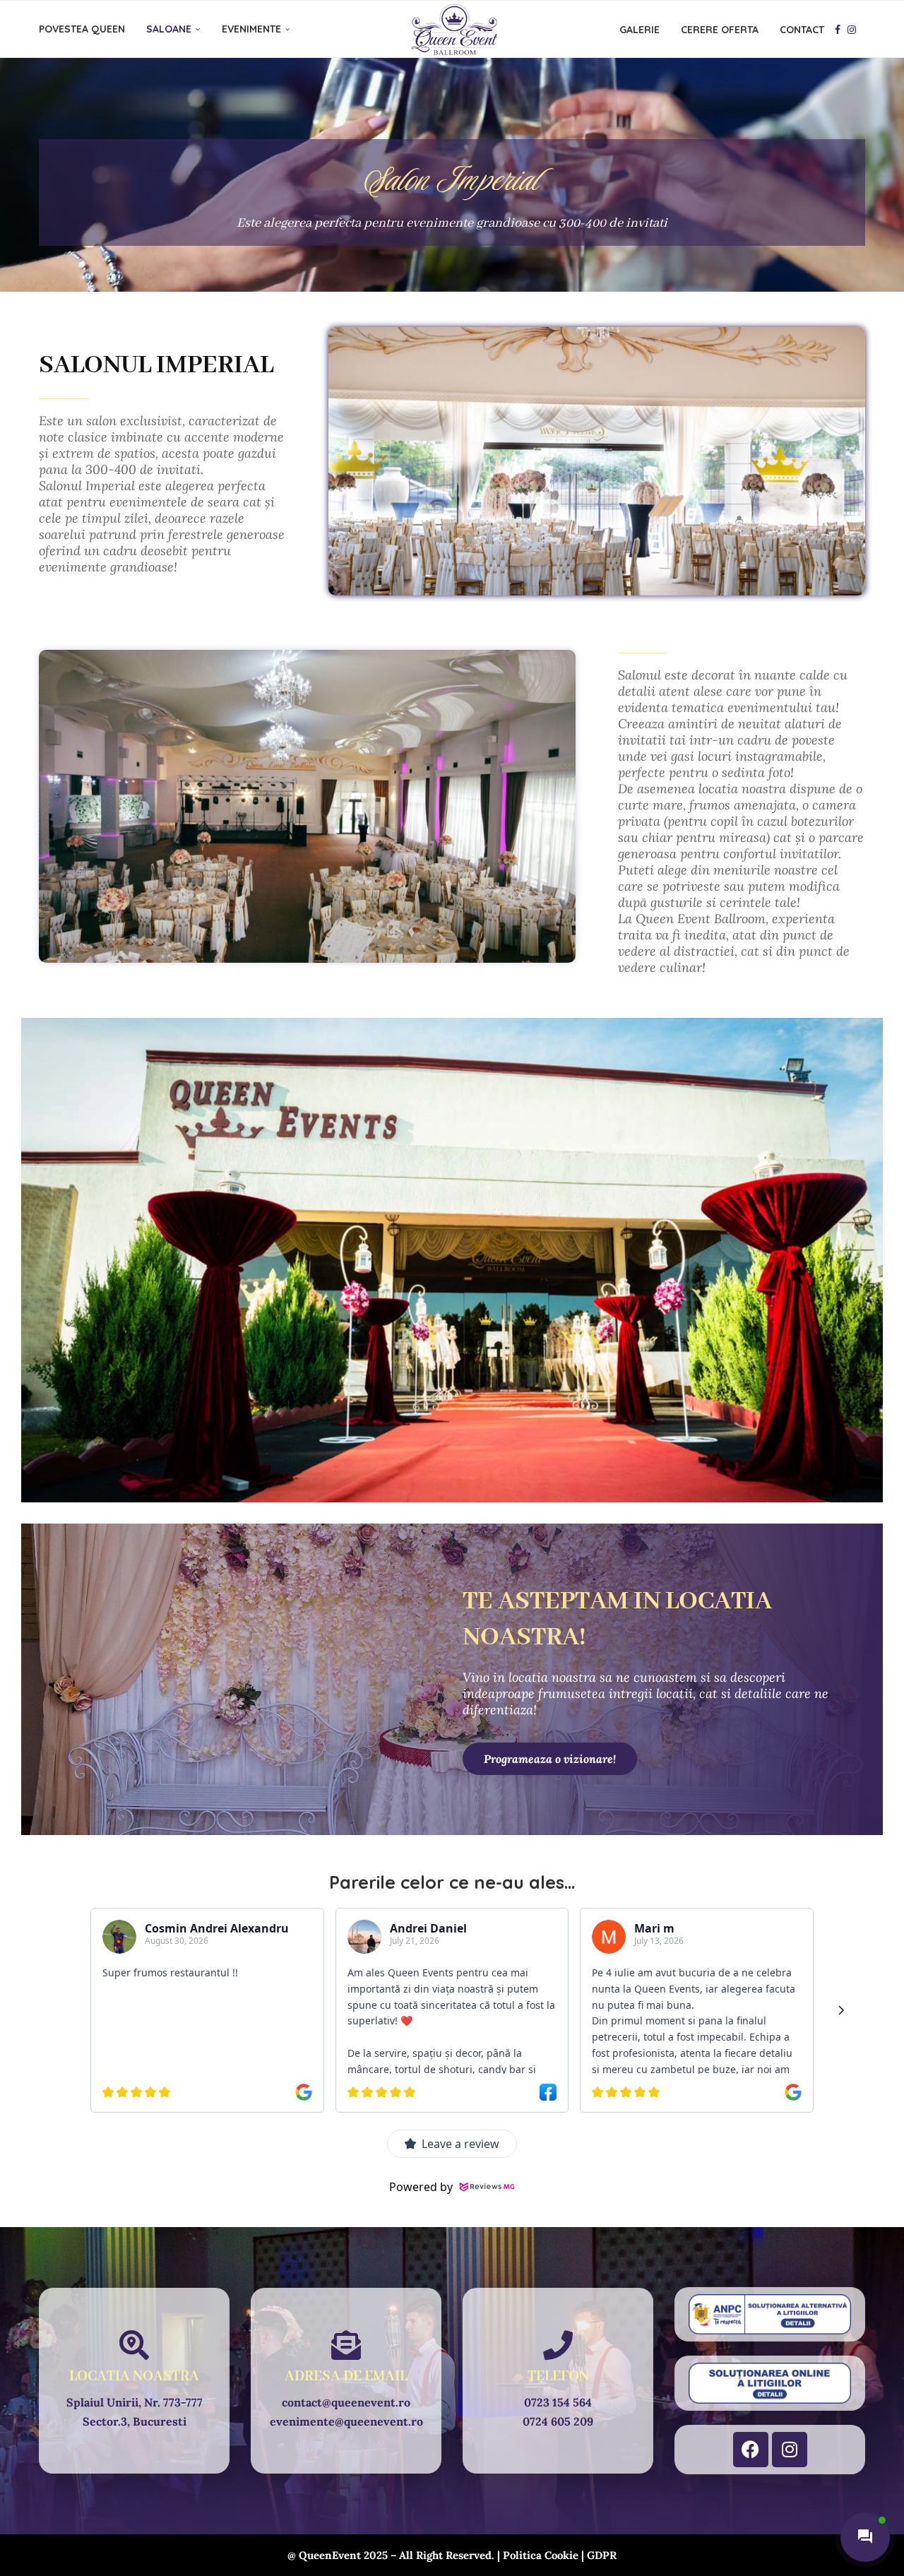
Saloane (169, 29)
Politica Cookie (541, 2555)
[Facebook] (838, 30)
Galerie (640, 30)
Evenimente (251, 29)
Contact (802, 30)
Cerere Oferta (720, 30)
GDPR (602, 2555)
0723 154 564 (558, 2402)
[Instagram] (852, 30)
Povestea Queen (82, 29)
